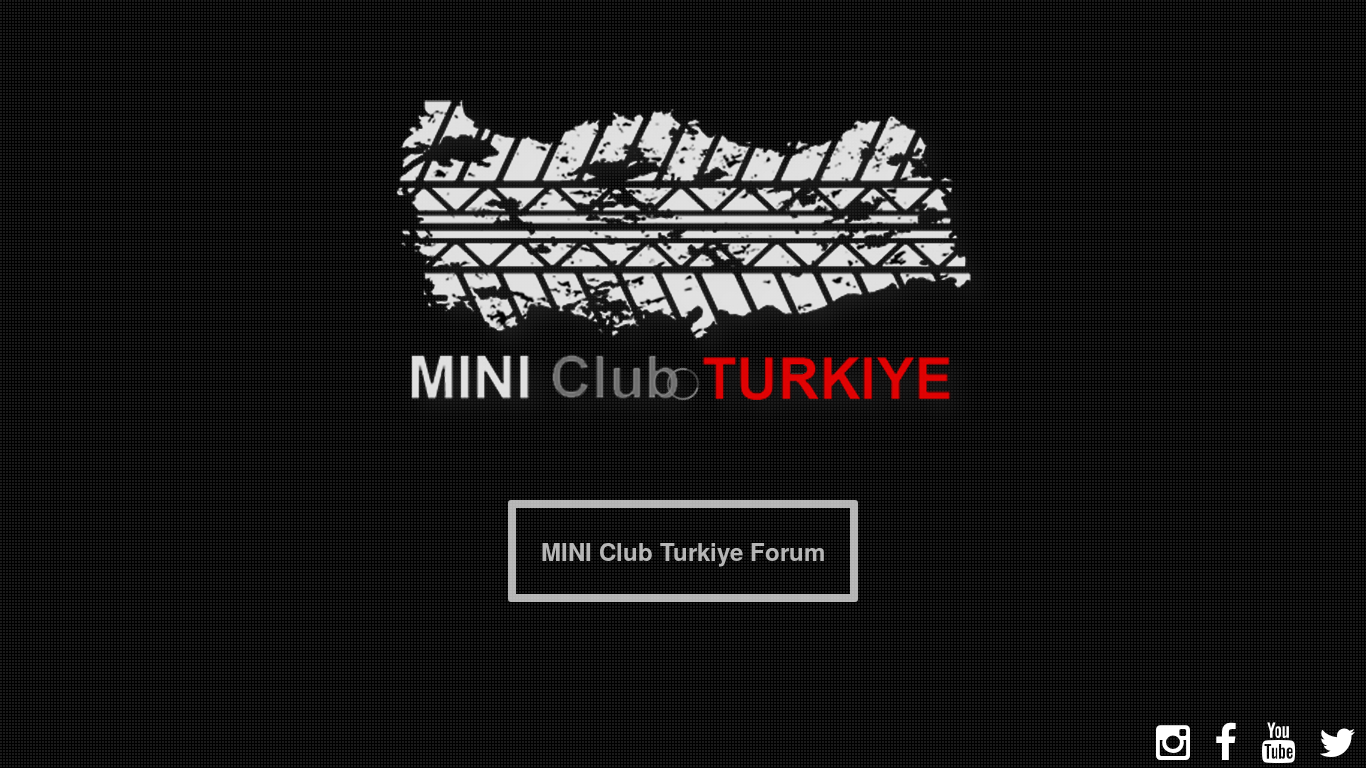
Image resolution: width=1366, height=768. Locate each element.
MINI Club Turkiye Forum (683, 551)
